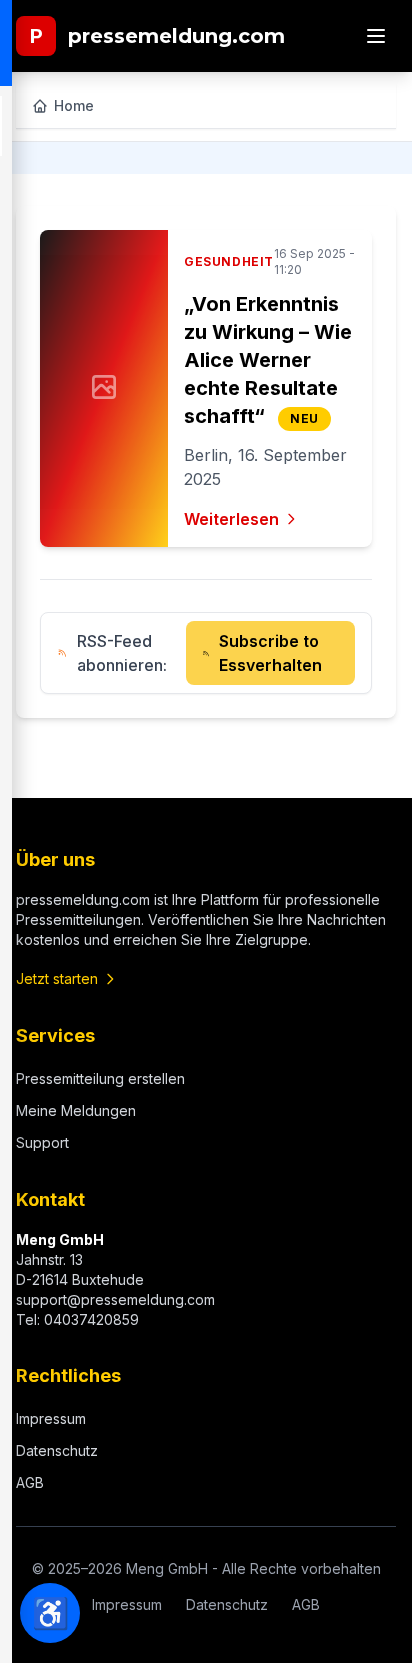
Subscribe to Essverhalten (270, 653)
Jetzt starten (57, 978)
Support (42, 1142)
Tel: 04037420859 (77, 1319)
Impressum (51, 1418)
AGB (30, 1482)
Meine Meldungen (76, 1110)
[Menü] (376, 36)
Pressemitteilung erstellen (100, 1078)
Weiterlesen (231, 519)
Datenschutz (57, 1450)
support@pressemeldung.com (115, 1299)
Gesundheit (229, 261)
